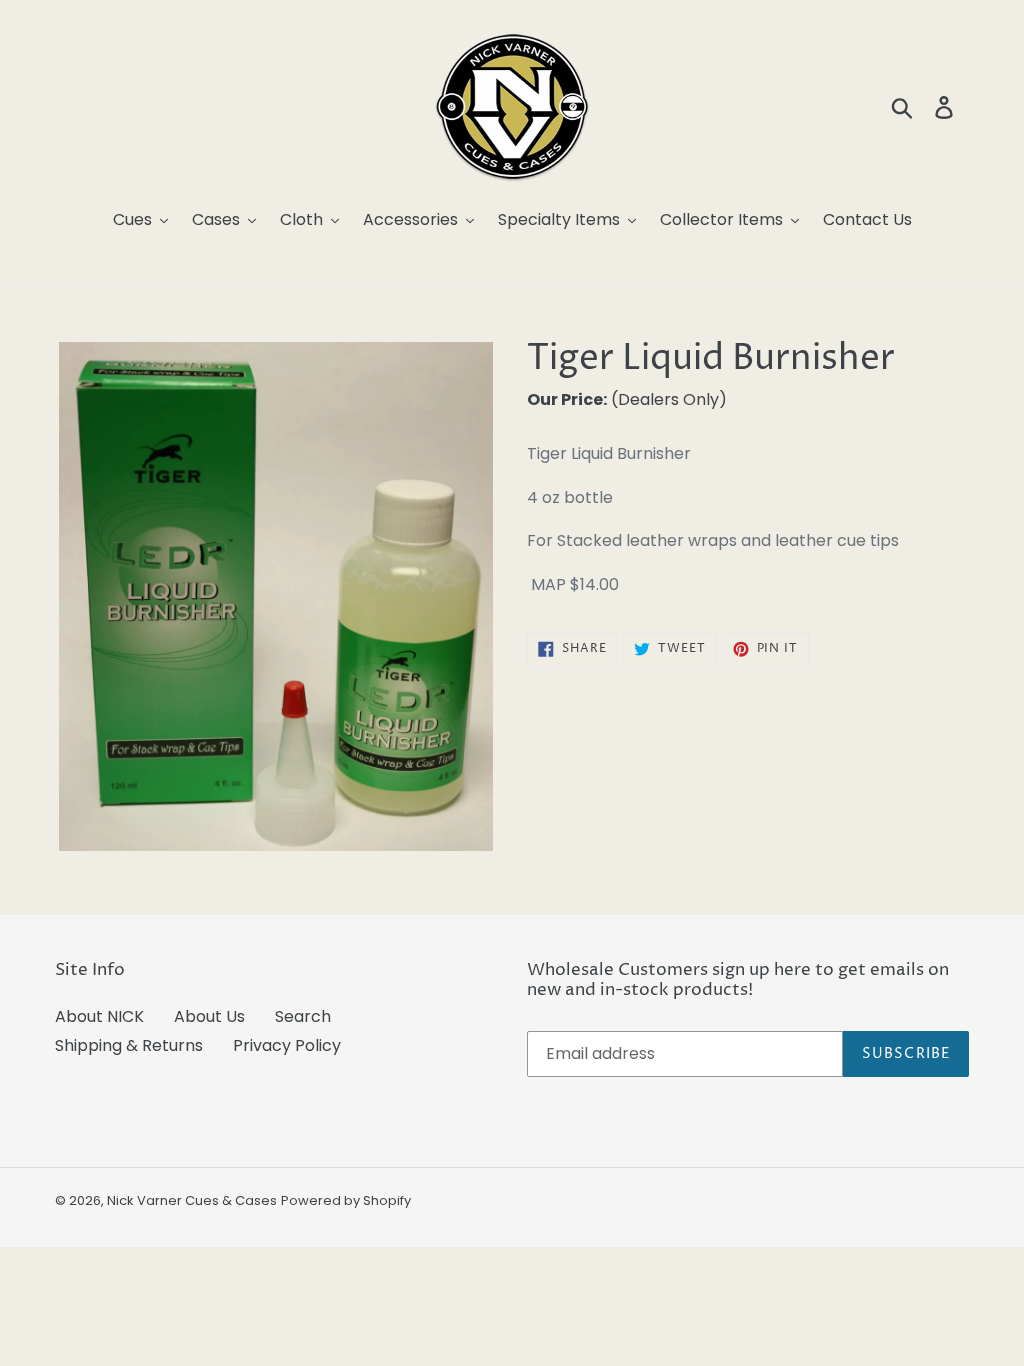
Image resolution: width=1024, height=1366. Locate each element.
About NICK (99, 1016)
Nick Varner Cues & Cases (192, 1200)
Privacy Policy (287, 1045)
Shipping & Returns (129, 1045)
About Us (209, 1016)
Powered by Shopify (346, 1200)
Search (303, 1016)
